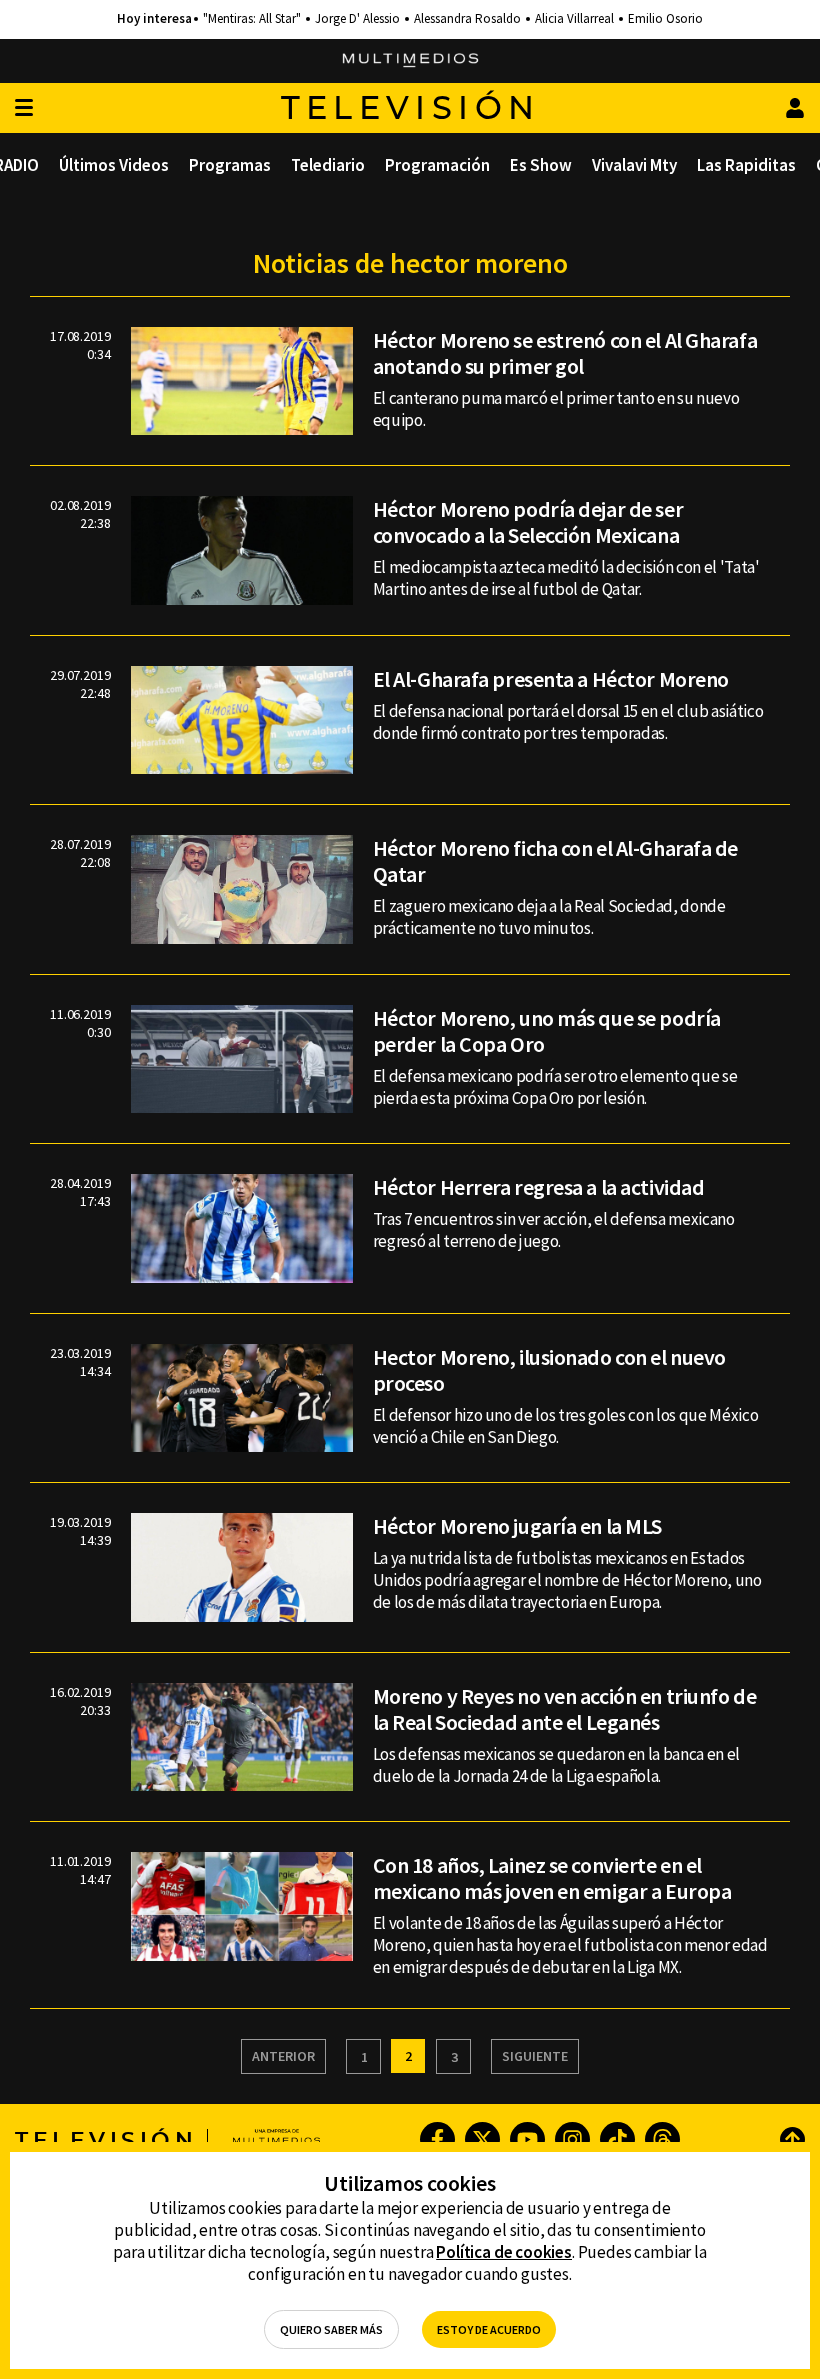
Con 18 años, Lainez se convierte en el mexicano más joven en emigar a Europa (552, 1878)
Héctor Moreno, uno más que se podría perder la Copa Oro (547, 1031)
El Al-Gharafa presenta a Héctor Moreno (551, 679)
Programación (437, 165)
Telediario (328, 165)
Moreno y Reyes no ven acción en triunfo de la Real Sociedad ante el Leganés (565, 1709)
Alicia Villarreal (574, 19)
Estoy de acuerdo (489, 2329)
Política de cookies (504, 2252)
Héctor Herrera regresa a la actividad (539, 1187)
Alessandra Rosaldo (467, 19)
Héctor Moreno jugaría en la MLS (517, 1526)
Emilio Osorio (665, 19)
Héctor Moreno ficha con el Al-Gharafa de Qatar (555, 861)
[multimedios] (410, 61)
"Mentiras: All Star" (252, 19)
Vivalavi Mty (634, 165)
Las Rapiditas (746, 165)
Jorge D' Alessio (357, 19)
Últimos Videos (114, 165)
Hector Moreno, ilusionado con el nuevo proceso (549, 1370)
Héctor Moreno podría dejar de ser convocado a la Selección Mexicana (528, 522)
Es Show (541, 165)
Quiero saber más (331, 2329)
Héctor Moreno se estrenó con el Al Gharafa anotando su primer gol (565, 353)
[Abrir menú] (24, 108)
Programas (230, 165)
